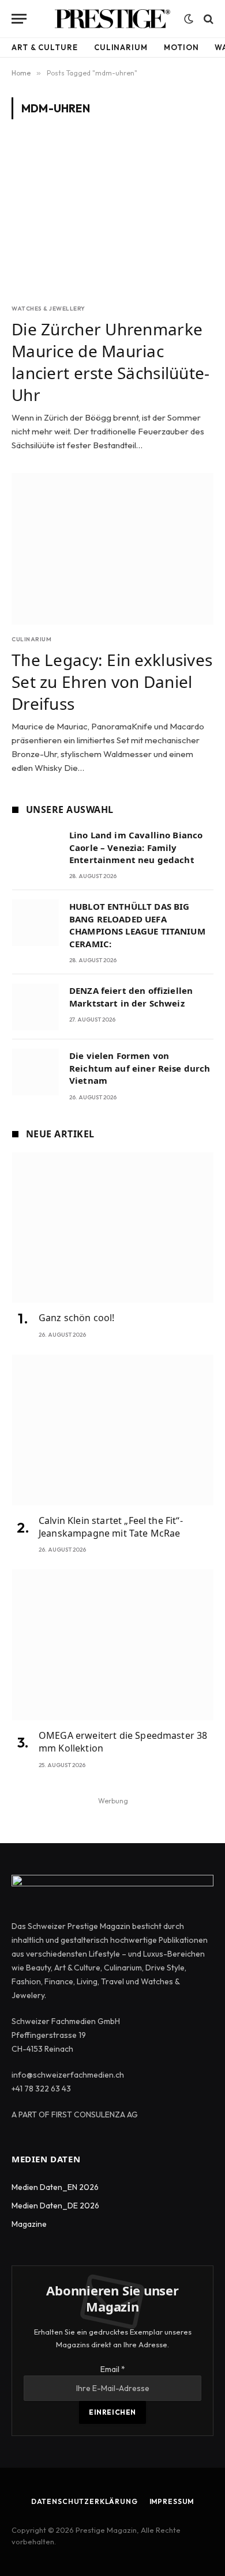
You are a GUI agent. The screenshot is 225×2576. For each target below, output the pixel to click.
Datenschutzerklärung (85, 2501)
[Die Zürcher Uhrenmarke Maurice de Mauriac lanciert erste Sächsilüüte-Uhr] (112, 218)
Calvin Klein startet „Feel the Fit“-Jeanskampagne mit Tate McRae (111, 1527)
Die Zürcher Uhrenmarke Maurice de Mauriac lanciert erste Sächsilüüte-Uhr (111, 362)
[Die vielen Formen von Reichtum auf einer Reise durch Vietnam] (35, 1072)
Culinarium (121, 47)
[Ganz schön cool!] (113, 1228)
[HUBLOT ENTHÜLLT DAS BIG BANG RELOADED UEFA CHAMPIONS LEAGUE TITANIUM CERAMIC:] (35, 923)
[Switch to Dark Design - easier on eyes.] (189, 19)
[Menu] (19, 19)
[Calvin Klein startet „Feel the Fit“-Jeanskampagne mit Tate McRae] (113, 1430)
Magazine (29, 2224)
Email (113, 2369)
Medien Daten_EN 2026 (55, 2187)
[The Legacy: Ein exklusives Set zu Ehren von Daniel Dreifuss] (112, 549)
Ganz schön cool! (77, 1318)
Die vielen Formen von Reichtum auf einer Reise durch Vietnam (140, 1068)
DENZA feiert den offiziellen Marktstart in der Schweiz (131, 996)
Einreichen (112, 2412)
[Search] (207, 19)
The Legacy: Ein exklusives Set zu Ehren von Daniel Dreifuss (112, 682)
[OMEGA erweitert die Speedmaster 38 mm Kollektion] (113, 1645)
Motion (181, 47)
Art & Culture (45, 47)
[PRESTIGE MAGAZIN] (112, 19)
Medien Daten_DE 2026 (55, 2206)
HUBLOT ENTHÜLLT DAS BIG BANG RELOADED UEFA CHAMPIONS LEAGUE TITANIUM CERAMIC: (137, 925)
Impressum (172, 2501)
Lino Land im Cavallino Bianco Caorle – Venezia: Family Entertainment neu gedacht (136, 847)
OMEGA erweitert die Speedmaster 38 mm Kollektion (123, 1742)
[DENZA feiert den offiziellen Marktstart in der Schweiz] (35, 1007)
